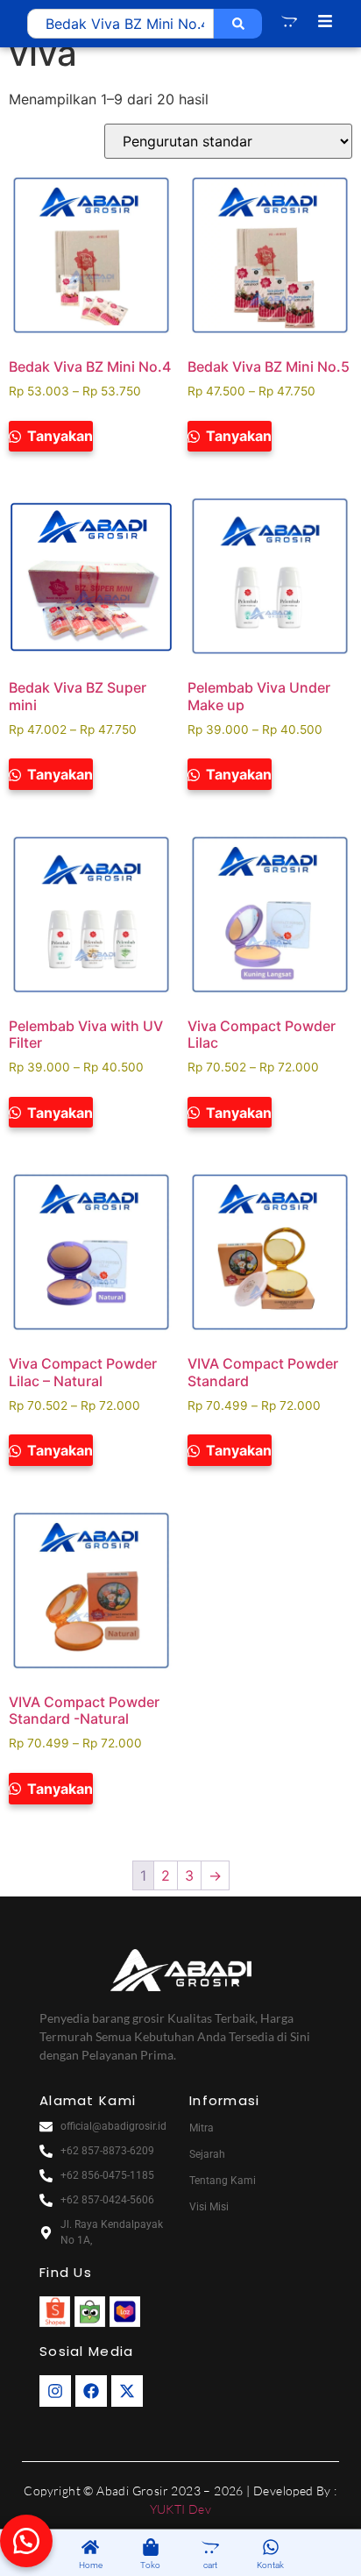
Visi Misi (209, 2207)
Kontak (270, 2565)
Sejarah (207, 2154)
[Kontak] (271, 2548)
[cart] (210, 2548)
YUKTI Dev (181, 2509)
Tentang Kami (223, 2181)
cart (210, 2565)
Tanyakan (58, 436)
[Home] (90, 2548)
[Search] (238, 24)
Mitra (202, 2128)
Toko (150, 2565)
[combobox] (120, 24)
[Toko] (151, 2548)
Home (91, 2565)
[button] (26, 2541)
